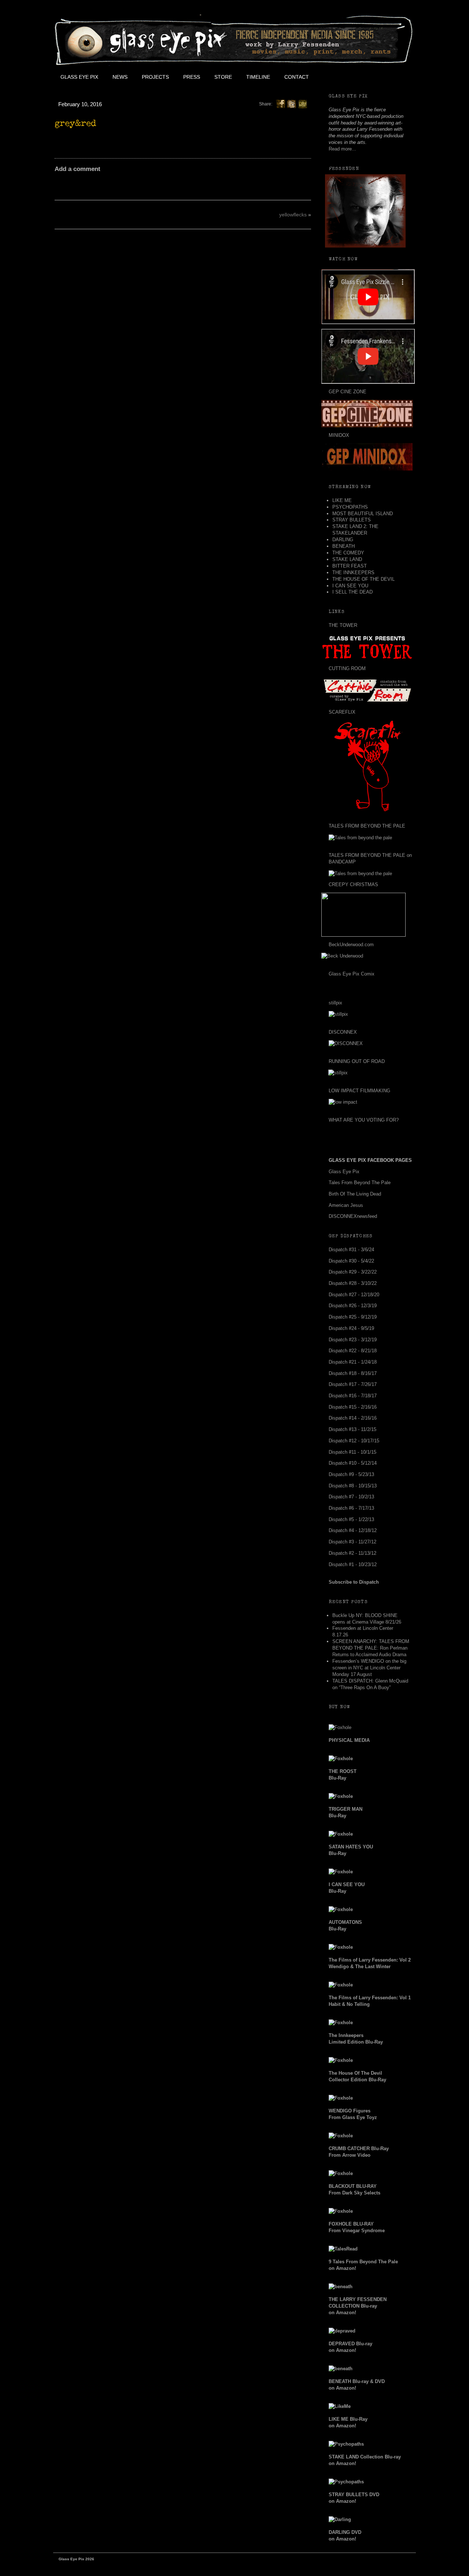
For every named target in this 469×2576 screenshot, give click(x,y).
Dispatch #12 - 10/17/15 (354, 1441)
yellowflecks (293, 215)
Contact (297, 77)
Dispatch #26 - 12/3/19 (353, 1306)
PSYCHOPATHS (350, 507)
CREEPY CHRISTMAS (353, 884)
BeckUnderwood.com (351, 945)
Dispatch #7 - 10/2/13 (351, 1497)
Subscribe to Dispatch (354, 1582)
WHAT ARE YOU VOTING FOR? (364, 1120)
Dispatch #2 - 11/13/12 (352, 1553)
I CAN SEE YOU (350, 586)
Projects (155, 77)
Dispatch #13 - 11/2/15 (352, 1429)
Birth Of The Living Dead (355, 1194)
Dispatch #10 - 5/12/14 (353, 1463)
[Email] (303, 104)
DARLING (343, 540)
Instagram (381, 77)
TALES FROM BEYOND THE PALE (367, 826)
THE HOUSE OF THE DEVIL (363, 579)
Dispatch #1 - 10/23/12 (353, 1564)
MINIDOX (339, 435)
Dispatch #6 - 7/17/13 (351, 1508)
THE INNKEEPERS (353, 573)
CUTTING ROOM (347, 668)
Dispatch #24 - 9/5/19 (351, 1328)
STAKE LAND (347, 559)
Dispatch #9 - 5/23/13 (351, 1474)
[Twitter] (292, 104)
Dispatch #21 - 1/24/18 (353, 1362)
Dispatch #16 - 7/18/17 (353, 1396)
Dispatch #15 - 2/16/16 (353, 1407)
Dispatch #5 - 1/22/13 (351, 1519)
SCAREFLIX (342, 712)
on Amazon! (358, 2306)
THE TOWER (343, 625)
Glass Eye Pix (79, 77)
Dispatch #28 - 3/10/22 (353, 1283)
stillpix (335, 1003)
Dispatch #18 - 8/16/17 (353, 1373)
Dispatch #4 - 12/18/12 (353, 1530)
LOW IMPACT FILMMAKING (359, 1091)
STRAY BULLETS (352, 520)
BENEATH (344, 546)
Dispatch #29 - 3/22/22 (353, 1272)
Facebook (332, 77)
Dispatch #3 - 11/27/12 (352, 1542)
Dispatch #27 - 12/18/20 (354, 1295)
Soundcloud (398, 77)
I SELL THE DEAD (352, 592)
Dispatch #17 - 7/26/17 (353, 1384)
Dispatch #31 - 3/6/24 (351, 1250)
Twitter (348, 77)
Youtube (365, 77)
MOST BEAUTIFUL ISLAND (363, 514)
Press (192, 77)
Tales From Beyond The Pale (360, 1183)
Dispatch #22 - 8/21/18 (353, 1351)
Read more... (342, 149)
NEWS (120, 77)
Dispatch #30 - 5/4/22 (351, 1261)
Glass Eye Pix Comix (352, 974)
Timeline (258, 77)
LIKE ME (342, 500)
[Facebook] (281, 104)
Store (223, 77)
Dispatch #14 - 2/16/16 (353, 1418)
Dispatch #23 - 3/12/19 (353, 1340)
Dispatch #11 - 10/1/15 (352, 1452)
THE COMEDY (348, 553)
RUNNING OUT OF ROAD (357, 1061)
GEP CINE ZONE (348, 392)
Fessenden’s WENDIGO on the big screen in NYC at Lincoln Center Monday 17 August (369, 1668)
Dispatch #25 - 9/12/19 (353, 1317)
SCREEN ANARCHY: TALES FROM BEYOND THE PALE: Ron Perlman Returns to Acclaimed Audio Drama (371, 1648)
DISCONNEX (343, 1032)
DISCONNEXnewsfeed (353, 1216)
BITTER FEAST (350, 566)
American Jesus (346, 1205)
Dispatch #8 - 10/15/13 (353, 1486)
